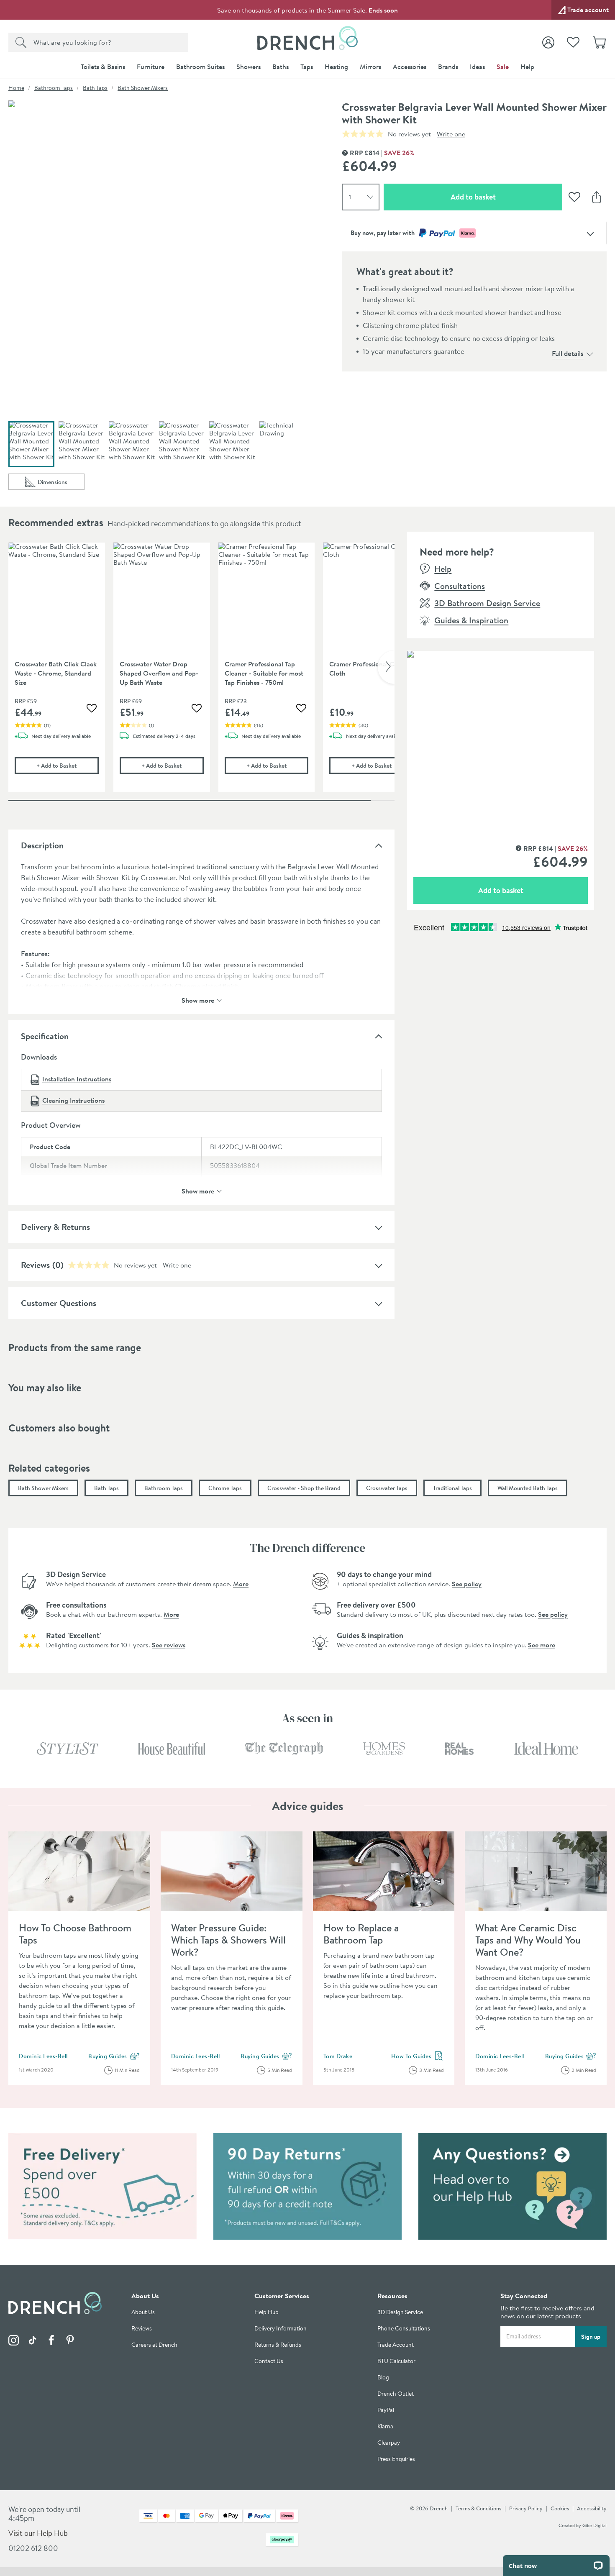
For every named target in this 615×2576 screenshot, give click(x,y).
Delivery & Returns (55, 1227)
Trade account (588, 10)
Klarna (385, 2426)
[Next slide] (386, 667)
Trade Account (396, 2345)
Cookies (560, 2508)
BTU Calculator (396, 2361)
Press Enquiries (396, 2459)
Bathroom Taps (54, 88)
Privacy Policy (526, 2508)
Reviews (35, 1265)
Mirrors (370, 67)
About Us (143, 2312)
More (241, 1584)
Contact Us (269, 2361)
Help (527, 67)
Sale (503, 67)
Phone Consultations (404, 2329)
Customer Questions (59, 1303)
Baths (281, 67)
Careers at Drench (154, 2345)
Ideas (477, 67)
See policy (467, 1584)
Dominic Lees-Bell (43, 2056)
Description (42, 845)
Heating (336, 67)
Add (67, 765)
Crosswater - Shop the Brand (304, 1488)
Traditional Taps (452, 1488)
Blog (383, 2378)
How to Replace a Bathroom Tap (361, 1934)
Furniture (151, 67)
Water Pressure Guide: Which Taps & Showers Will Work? (228, 1940)
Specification (45, 1036)
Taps (307, 67)
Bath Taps (95, 88)
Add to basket (503, 197)
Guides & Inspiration (471, 620)
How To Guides (418, 2056)
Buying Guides (114, 2056)
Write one (451, 134)
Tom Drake (338, 2056)
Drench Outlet (396, 2394)
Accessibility (592, 2508)
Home (16, 88)
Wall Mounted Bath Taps (528, 1488)
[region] (201, 673)
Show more (198, 1000)
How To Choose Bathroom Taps (75, 1934)
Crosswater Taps (387, 1488)
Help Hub (266, 2312)
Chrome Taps (225, 1488)
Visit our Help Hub (38, 2533)
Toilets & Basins (103, 67)
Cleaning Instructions (73, 1100)
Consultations (460, 586)
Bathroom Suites (200, 67)
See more (542, 1645)
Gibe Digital (594, 2525)
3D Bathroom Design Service (487, 603)
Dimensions (61, 484)
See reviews (169, 1645)
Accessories (410, 67)
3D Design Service (400, 2312)
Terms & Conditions (478, 2508)
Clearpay (389, 2443)
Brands (448, 67)
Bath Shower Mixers (143, 88)
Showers (249, 67)
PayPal (386, 2410)
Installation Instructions (77, 1079)
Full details (568, 353)
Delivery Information (281, 2329)
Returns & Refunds (278, 2345)
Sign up (591, 2337)
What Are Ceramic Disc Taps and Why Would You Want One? (528, 1940)
